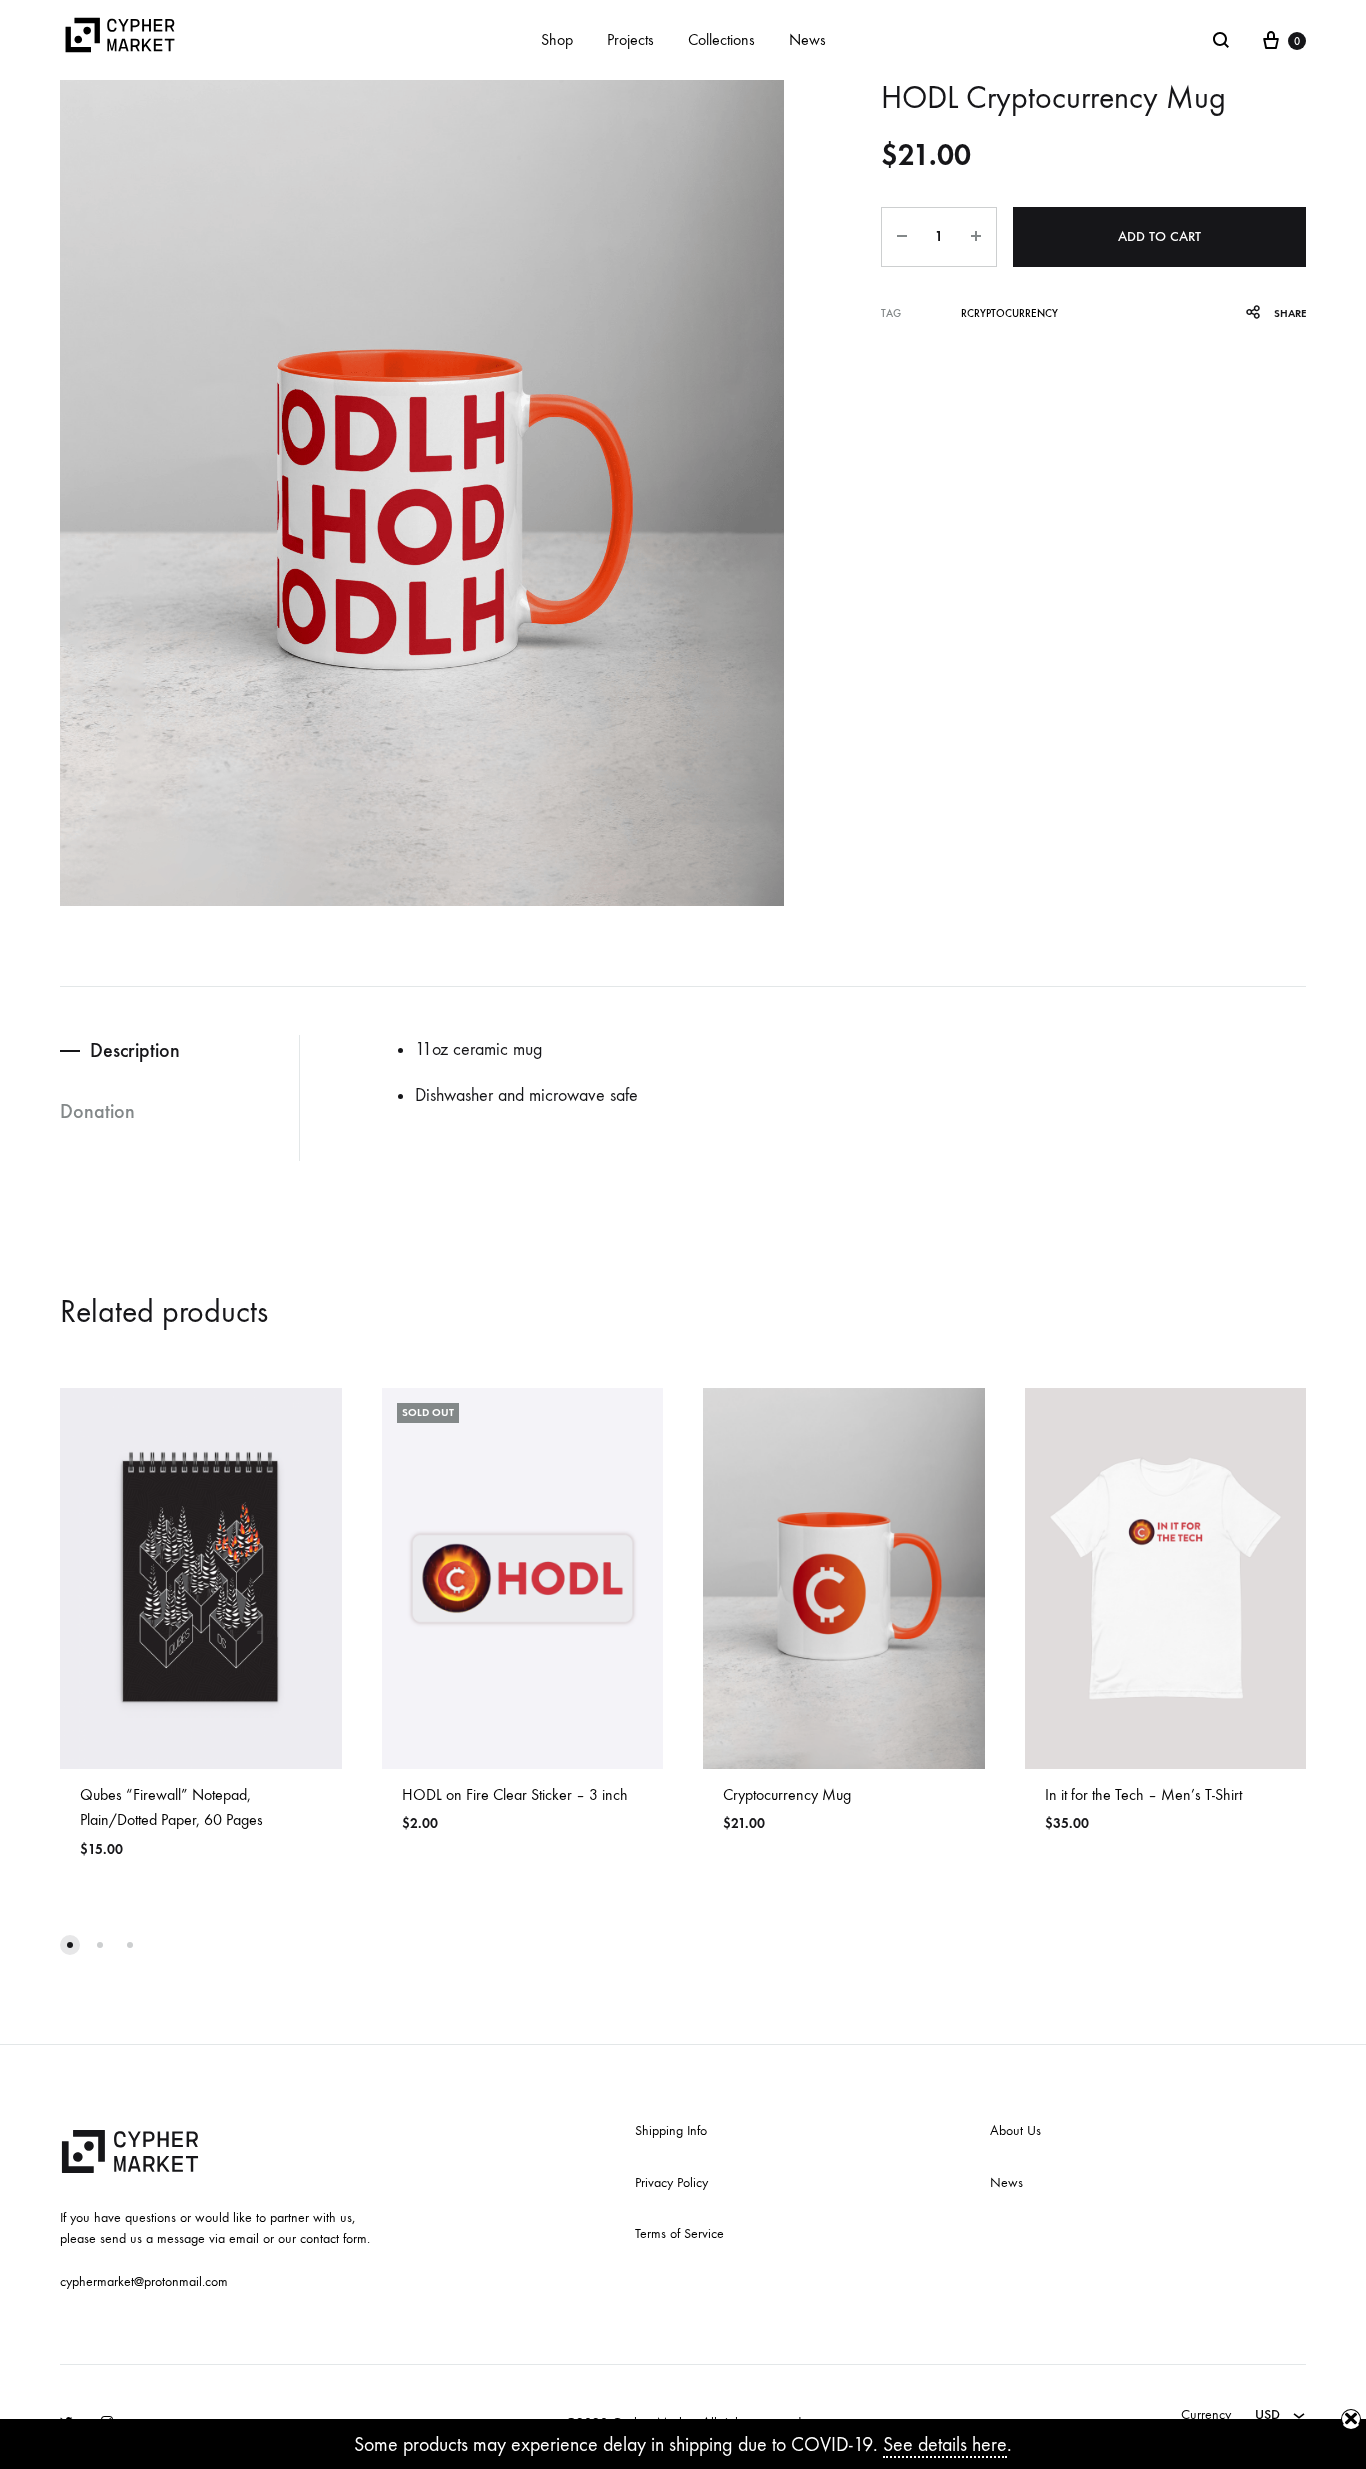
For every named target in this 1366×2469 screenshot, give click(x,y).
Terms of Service (679, 2233)
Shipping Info (671, 2130)
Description (135, 1050)
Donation (97, 1111)
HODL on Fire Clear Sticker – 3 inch (515, 1794)
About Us (1015, 2130)
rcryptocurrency (1009, 313)
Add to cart (1159, 236)
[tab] (179, 1050)
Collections (721, 39)
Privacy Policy (671, 2182)
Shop (557, 39)
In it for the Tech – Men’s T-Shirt (1143, 1794)
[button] (70, 1945)
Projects (630, 39)
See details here (945, 2444)
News (807, 39)
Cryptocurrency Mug (787, 1794)
